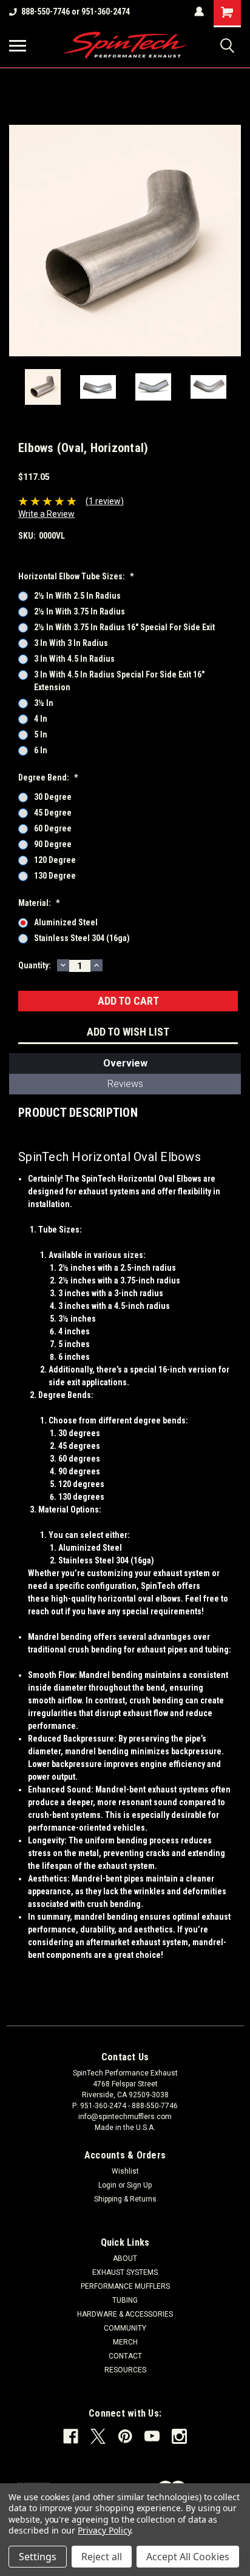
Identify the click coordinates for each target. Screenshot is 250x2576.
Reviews (125, 1084)
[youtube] (152, 2436)
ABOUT (125, 2258)
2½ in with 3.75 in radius (79, 611)
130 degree (55, 876)
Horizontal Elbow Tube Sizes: (76, 576)
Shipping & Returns (125, 2199)
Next (232, 241)
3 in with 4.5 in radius (74, 659)
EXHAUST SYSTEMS (125, 2272)
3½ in (44, 703)
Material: (39, 903)
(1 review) (105, 501)
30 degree (53, 797)
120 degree (55, 860)
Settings (38, 2557)
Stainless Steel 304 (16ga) (82, 938)
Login (107, 2185)
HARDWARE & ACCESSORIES (125, 2314)
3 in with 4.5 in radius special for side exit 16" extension (119, 681)
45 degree (53, 813)
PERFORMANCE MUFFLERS (125, 2286)
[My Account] (199, 12)
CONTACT (125, 2356)
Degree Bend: (48, 777)
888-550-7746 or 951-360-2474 (76, 12)
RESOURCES (125, 2370)
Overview (125, 1063)
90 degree (53, 844)
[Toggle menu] (18, 45)
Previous (18, 241)
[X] (98, 2436)
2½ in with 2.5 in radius (77, 596)
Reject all (102, 2557)
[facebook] (71, 2436)
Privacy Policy (104, 2530)
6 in (41, 750)
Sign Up (139, 2185)
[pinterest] (125, 2436)
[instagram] (179, 2436)
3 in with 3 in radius (71, 643)
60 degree (53, 828)
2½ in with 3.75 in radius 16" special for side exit (124, 627)
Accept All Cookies (188, 2557)
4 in (41, 719)
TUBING (125, 2300)
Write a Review (46, 514)
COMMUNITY (125, 2328)
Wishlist (125, 2171)
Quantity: (35, 965)
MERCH (125, 2342)
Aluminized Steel (66, 922)
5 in (41, 734)
